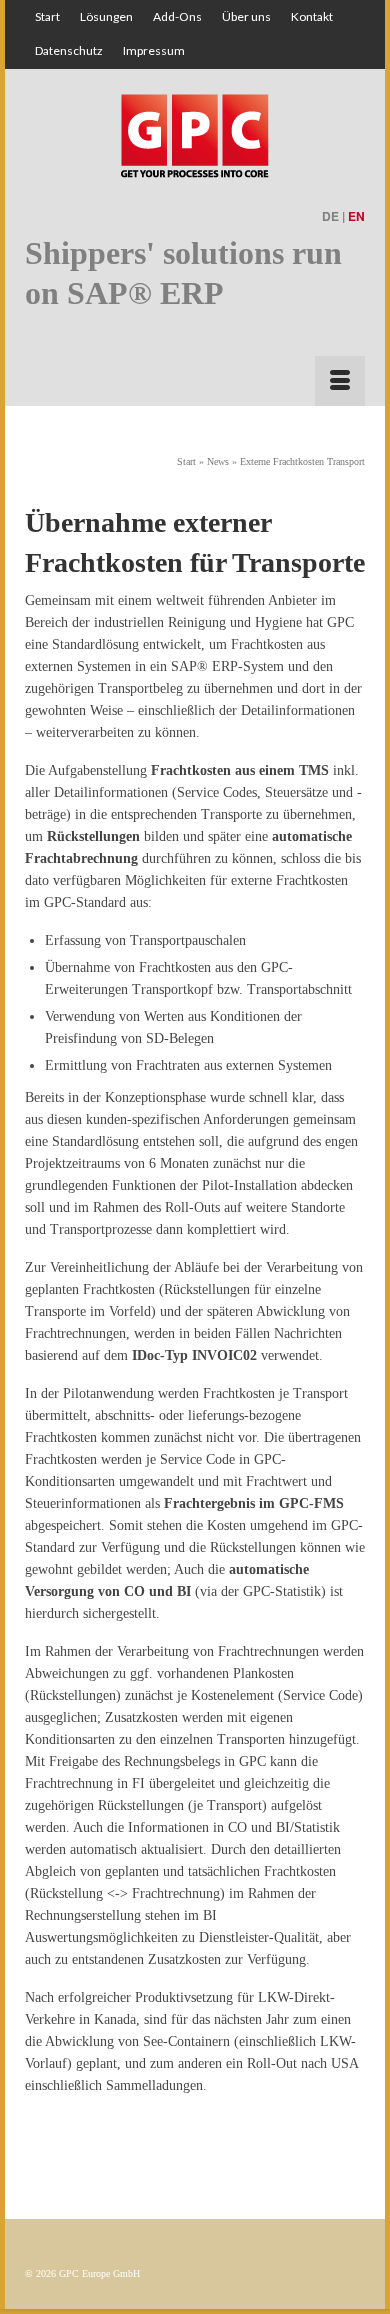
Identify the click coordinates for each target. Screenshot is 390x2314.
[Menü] (340, 381)
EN (356, 216)
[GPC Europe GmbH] (195, 134)
